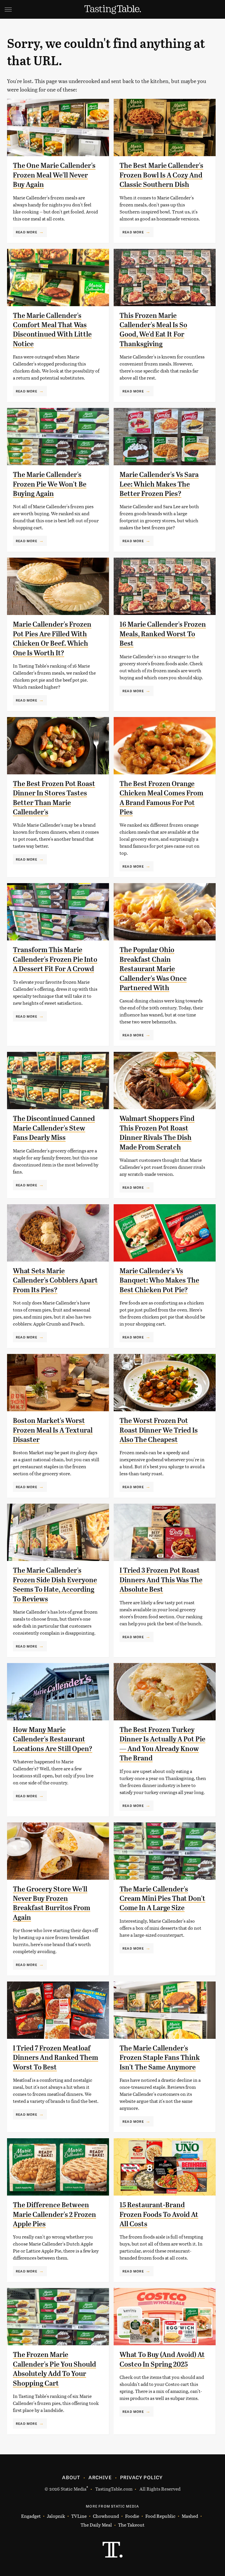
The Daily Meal (96, 2525)
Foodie (132, 2516)
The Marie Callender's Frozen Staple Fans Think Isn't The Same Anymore (160, 2058)
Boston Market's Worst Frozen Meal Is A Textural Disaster (53, 1430)
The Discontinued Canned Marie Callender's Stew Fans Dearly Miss (54, 1128)
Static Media (74, 2489)
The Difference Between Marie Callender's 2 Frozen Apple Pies (54, 2214)
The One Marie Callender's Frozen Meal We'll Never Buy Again (54, 175)
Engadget (31, 2516)
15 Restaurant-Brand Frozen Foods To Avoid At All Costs (159, 2214)
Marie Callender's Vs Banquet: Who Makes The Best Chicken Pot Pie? (159, 1280)
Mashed (190, 2516)
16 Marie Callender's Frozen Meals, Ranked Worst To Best (163, 634)
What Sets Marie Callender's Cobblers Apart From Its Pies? (55, 1280)
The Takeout (131, 2525)
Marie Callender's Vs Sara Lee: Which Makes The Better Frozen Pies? (159, 484)
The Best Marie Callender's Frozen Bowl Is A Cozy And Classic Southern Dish (161, 175)
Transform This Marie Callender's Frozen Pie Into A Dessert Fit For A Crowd (55, 959)
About (71, 2477)
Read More (27, 232)
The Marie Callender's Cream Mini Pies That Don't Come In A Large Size (162, 1899)
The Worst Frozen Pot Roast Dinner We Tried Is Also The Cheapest (159, 1430)
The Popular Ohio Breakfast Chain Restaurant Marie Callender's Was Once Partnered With (153, 969)
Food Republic (160, 2516)
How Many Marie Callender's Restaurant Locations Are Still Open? (53, 1739)
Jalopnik (56, 2516)
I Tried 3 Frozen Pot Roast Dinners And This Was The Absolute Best (161, 1580)
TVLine (79, 2516)
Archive (100, 2477)
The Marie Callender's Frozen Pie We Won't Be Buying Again (50, 484)
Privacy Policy (142, 2477)
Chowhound (106, 2516)
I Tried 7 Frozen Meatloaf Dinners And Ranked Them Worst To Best (56, 2058)
